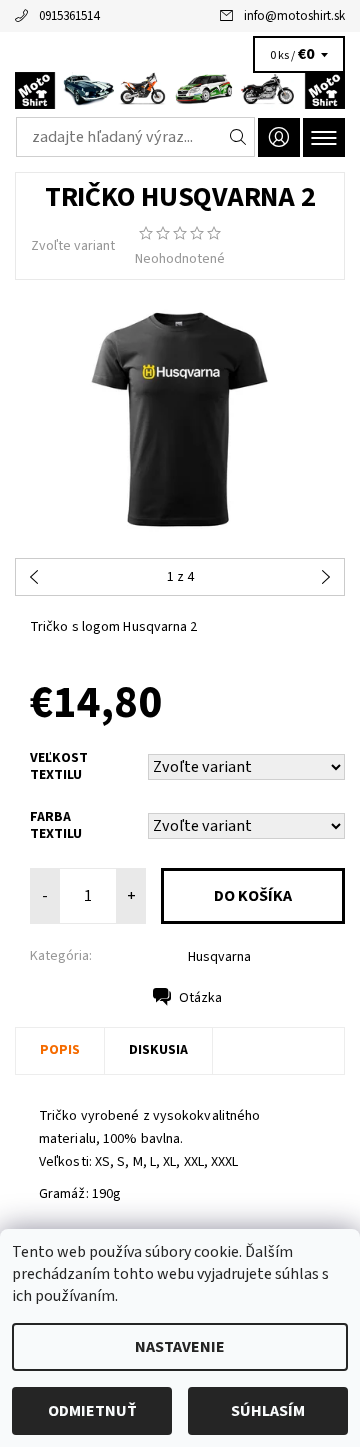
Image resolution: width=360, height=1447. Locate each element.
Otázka (200, 998)
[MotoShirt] (180, 90)
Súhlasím (268, 1411)
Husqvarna (219, 957)
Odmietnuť (92, 1411)
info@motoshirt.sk (294, 16)
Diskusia (158, 1050)
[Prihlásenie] (279, 137)
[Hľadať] (238, 137)
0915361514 (69, 16)
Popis (60, 1050)
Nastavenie (180, 1347)
